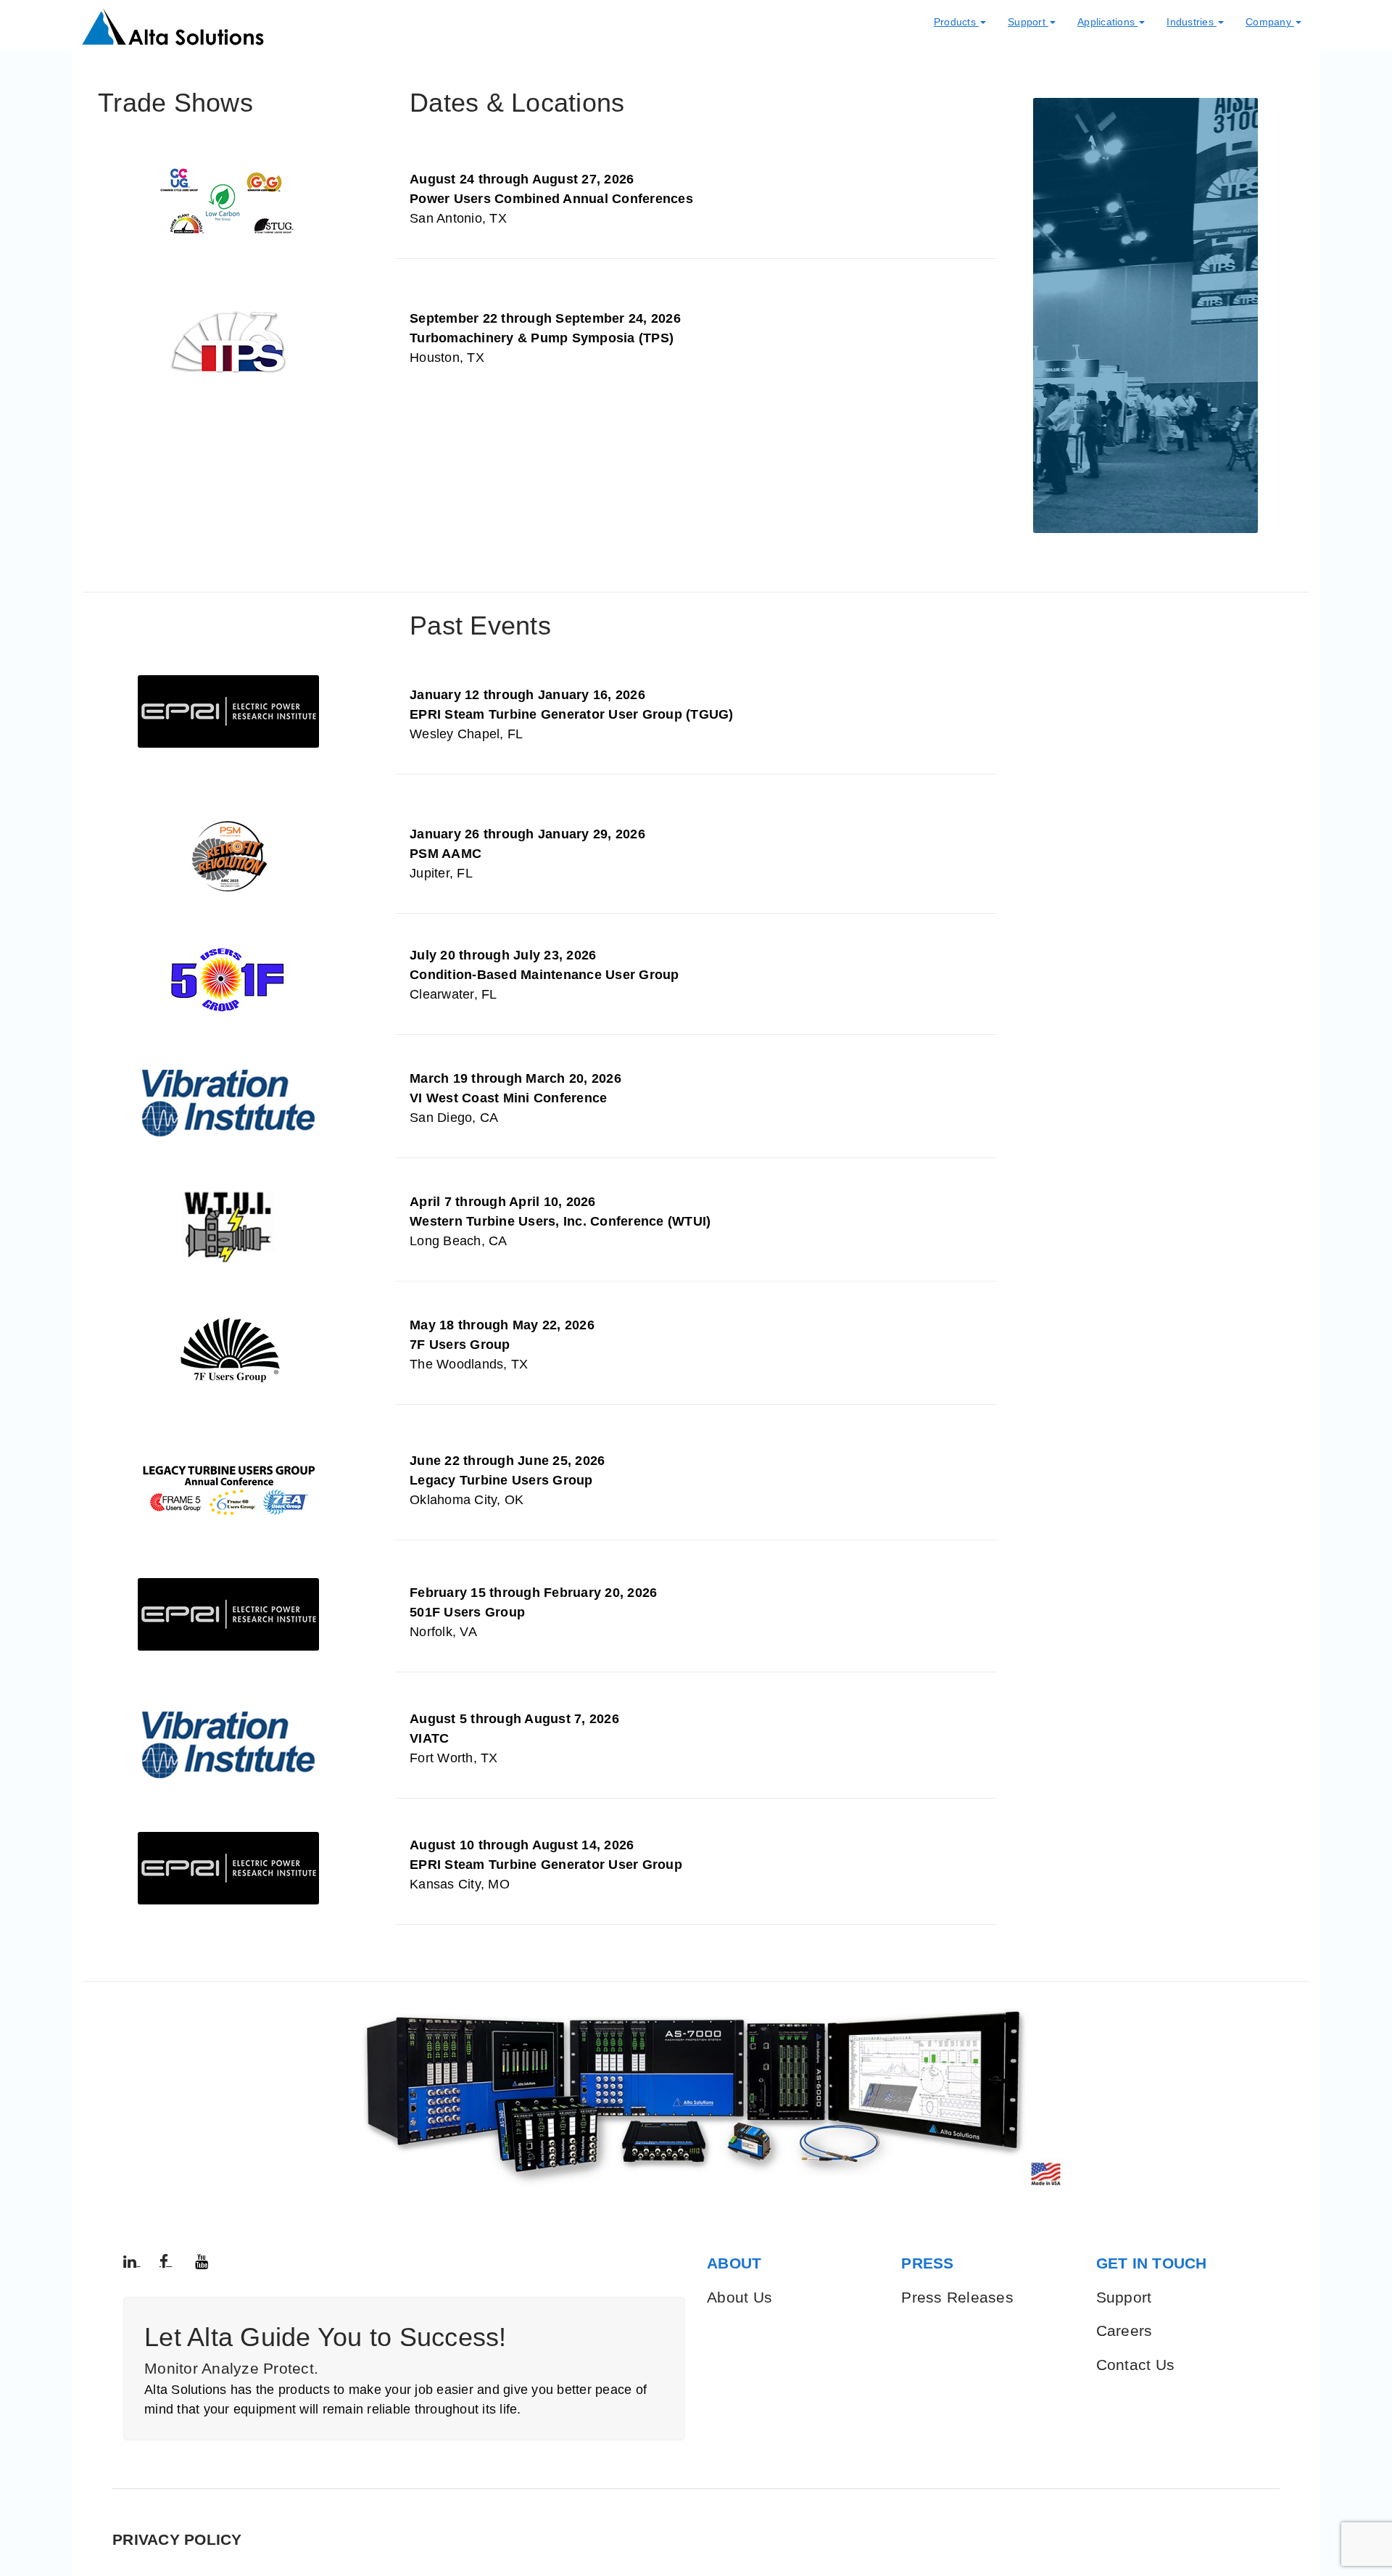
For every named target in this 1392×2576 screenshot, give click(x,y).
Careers (1124, 2331)
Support (1028, 22)
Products (956, 22)
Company (1270, 22)
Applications (1107, 22)
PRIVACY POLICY (177, 2539)
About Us (739, 2297)
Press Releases (957, 2297)
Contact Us (1136, 2365)
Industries (1192, 22)
